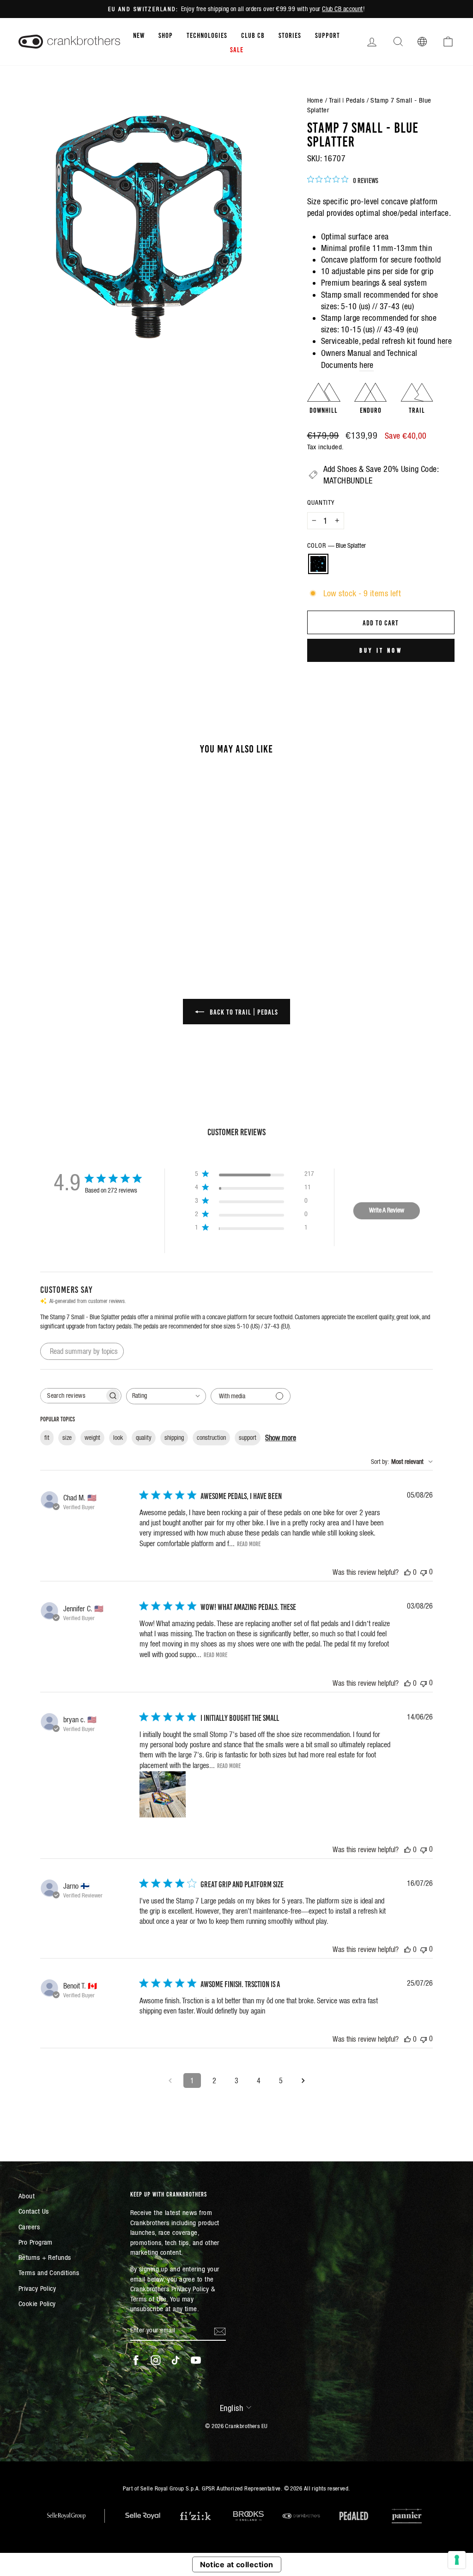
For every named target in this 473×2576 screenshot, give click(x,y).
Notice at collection (237, 2564)
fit (47, 1438)
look (118, 1438)
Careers (29, 2227)
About (27, 2196)
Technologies (207, 35)
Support (327, 35)
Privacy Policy (37, 2288)
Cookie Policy (37, 2304)
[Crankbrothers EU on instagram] (156, 2360)
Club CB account (343, 9)
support (248, 1438)
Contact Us (34, 2211)
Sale (237, 49)
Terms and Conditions (49, 2273)
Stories (290, 35)
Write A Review (387, 1210)
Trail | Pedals (347, 100)
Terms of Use (149, 2299)
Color (337, 545)
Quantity (321, 502)
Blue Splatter (318, 564)
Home (315, 100)
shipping (174, 1438)
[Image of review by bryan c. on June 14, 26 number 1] (163, 1794)
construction (211, 1438)
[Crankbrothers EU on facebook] (136, 2360)
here (445, 341)
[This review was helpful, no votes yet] (407, 1572)
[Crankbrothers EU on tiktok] (176, 2360)
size (67, 1438)
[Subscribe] (220, 2331)
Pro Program (36, 2242)
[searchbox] (73, 1396)
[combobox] (166, 1396)
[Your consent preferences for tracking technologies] (457, 2560)
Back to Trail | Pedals (243, 1011)
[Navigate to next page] (303, 2080)
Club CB (253, 35)
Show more (281, 1438)
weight (92, 1438)
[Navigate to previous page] (170, 2080)
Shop (166, 35)
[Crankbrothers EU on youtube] (196, 2360)
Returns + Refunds (45, 2257)
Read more (249, 1543)
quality (144, 1438)
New (139, 35)
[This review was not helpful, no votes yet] (424, 1572)
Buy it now (381, 650)
